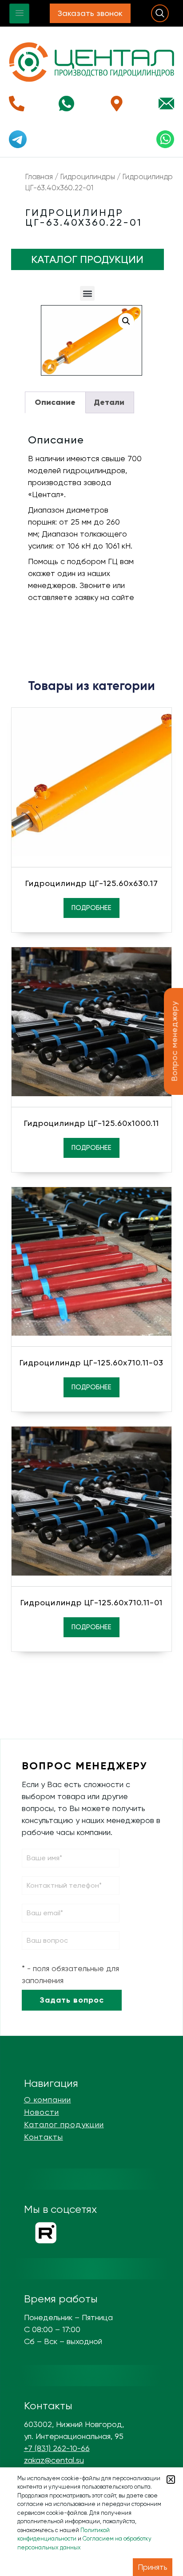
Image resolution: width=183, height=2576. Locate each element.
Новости (42, 2112)
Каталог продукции (64, 2125)
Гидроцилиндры (88, 177)
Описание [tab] (55, 402)
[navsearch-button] (160, 13)
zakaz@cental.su (54, 2460)
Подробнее (91, 908)
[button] (87, 293)
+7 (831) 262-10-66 (57, 2448)
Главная (39, 177)
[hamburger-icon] (19, 14)
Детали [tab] (109, 402)
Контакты (44, 2137)
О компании (48, 2100)
